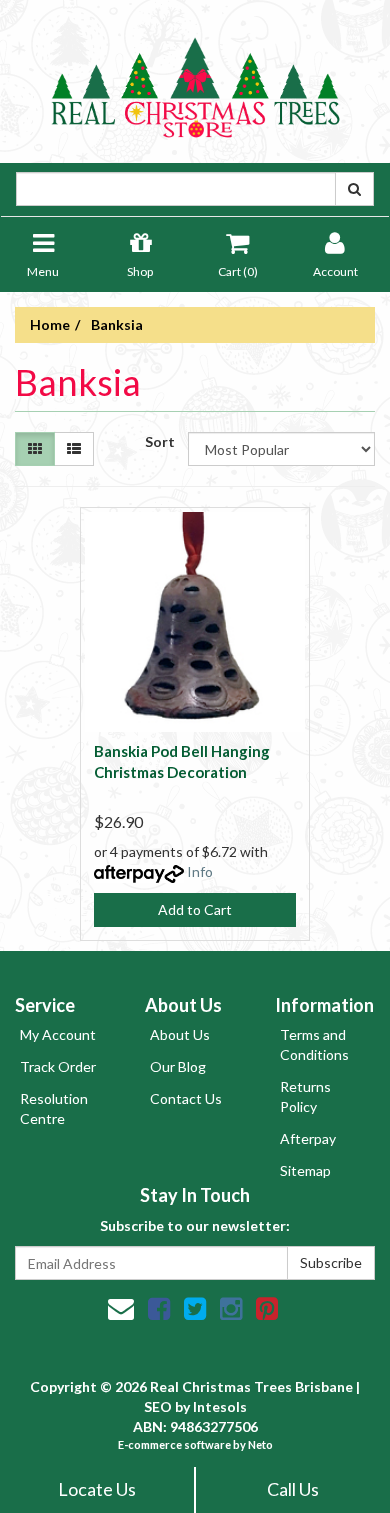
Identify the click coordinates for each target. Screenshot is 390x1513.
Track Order (58, 1066)
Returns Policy (305, 1096)
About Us (180, 1034)
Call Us (293, 1489)
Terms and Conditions (314, 1044)
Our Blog (178, 1066)
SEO (158, 1406)
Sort (159, 441)
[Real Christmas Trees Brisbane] (195, 79)
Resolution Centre (54, 1108)
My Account (58, 1034)
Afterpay (308, 1138)
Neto (260, 1444)
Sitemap (305, 1170)
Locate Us (97, 1489)
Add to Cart (195, 909)
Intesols (220, 1406)
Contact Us (186, 1098)
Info (200, 871)
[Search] (354, 189)
